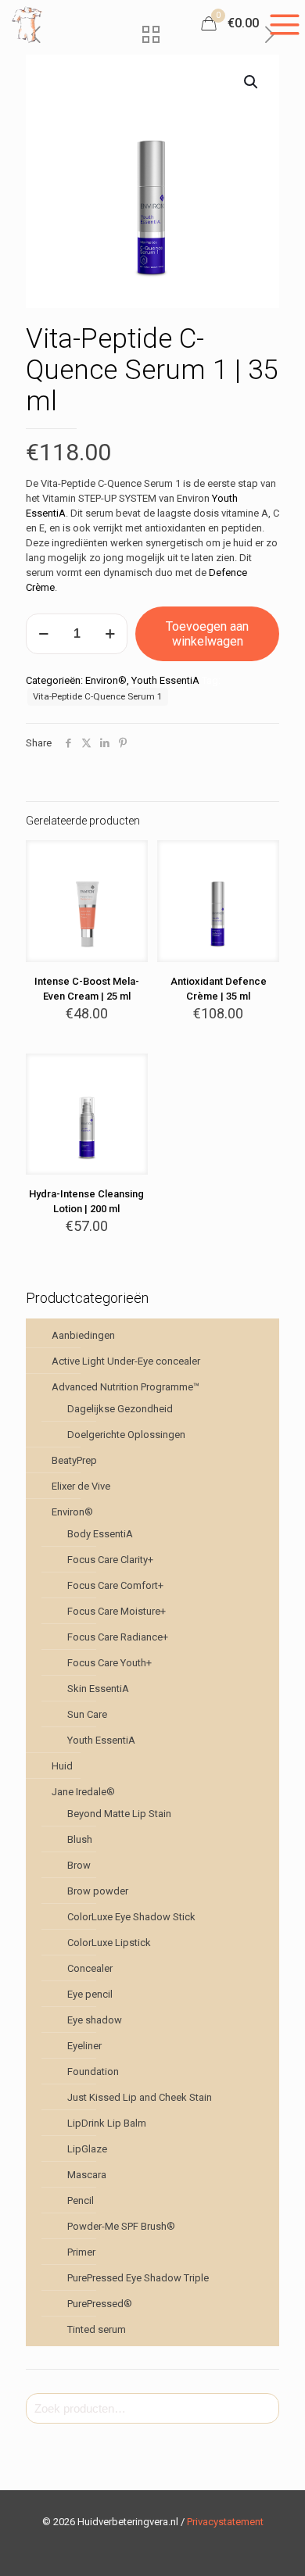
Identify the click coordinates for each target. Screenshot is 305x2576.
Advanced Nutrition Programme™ (126, 1387)
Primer (81, 2252)
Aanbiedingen (83, 1335)
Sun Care (87, 1714)
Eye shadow (95, 2020)
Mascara (87, 2175)
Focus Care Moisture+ (117, 1611)
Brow (79, 1865)
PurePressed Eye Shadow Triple (138, 2278)
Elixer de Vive (81, 1486)
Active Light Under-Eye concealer (126, 1361)
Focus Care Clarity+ (110, 1560)
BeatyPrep (74, 1460)
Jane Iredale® (83, 1792)
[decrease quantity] (43, 634)
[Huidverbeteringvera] (28, 23)
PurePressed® (100, 2304)
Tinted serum (97, 2329)
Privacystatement (225, 2522)
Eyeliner (84, 2046)
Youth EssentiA (165, 680)
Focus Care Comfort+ (115, 1585)
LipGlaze (87, 2149)
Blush (80, 1839)
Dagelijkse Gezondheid (120, 1409)
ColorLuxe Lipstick (109, 1943)
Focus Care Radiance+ (118, 1637)
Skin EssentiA (98, 1689)
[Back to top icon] (273, 2544)
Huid (62, 1766)
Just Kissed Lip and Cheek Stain (140, 2097)
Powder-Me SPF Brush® (121, 2226)
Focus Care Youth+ (109, 1663)
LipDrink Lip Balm (107, 2123)
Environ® (106, 680)
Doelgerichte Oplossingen (126, 1435)
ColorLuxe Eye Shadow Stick (131, 1917)
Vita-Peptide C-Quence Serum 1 (98, 696)
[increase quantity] (110, 634)
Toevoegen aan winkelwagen (207, 634)
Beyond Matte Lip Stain (119, 1814)
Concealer (90, 1968)
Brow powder (98, 1891)
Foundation (93, 2072)
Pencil (81, 2200)
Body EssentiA (100, 1534)
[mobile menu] (284, 23)
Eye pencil (90, 1994)
